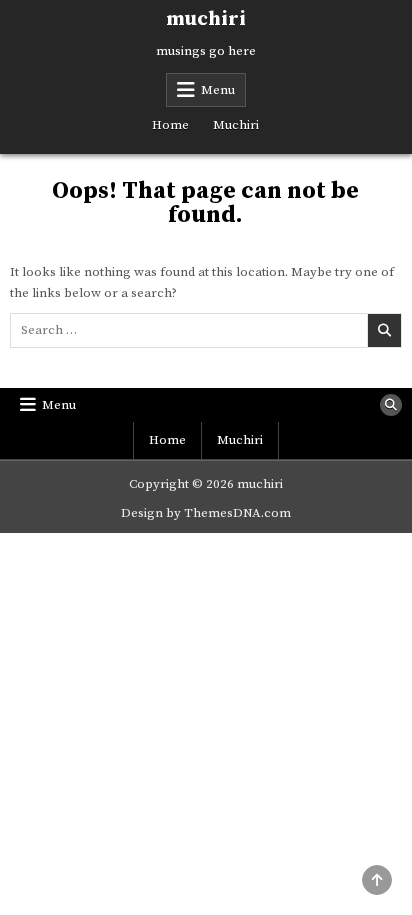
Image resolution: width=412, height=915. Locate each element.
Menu (218, 90)
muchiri (206, 19)
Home (170, 125)
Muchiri (236, 125)
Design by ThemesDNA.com (206, 513)
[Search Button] (391, 405)
